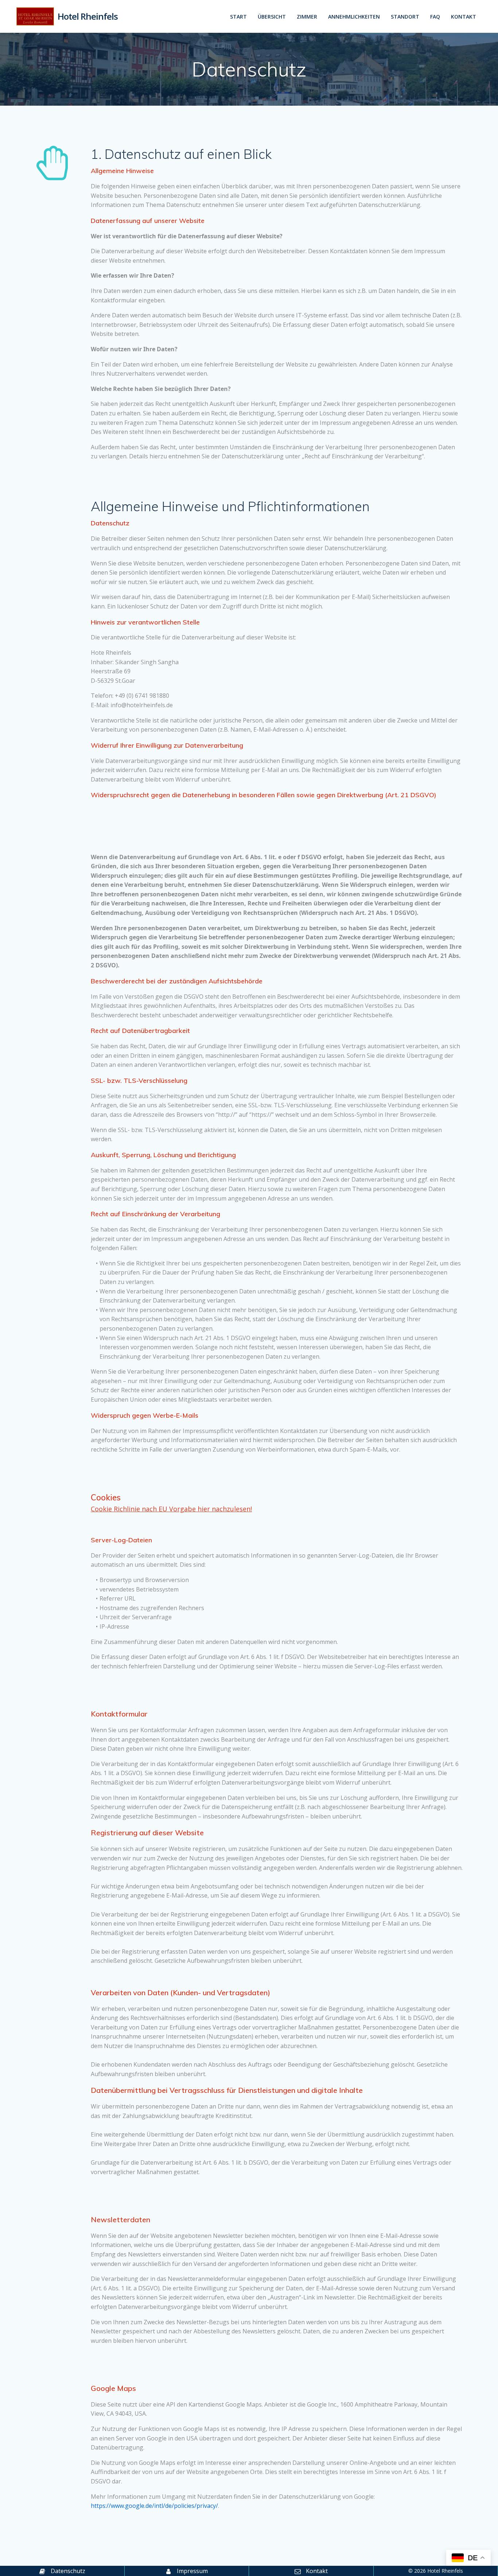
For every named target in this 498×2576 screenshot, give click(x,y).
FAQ (435, 17)
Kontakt (464, 17)
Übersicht (272, 17)
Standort (405, 17)
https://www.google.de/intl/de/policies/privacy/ (154, 2506)
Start (238, 17)
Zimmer (307, 17)
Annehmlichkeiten (354, 17)
